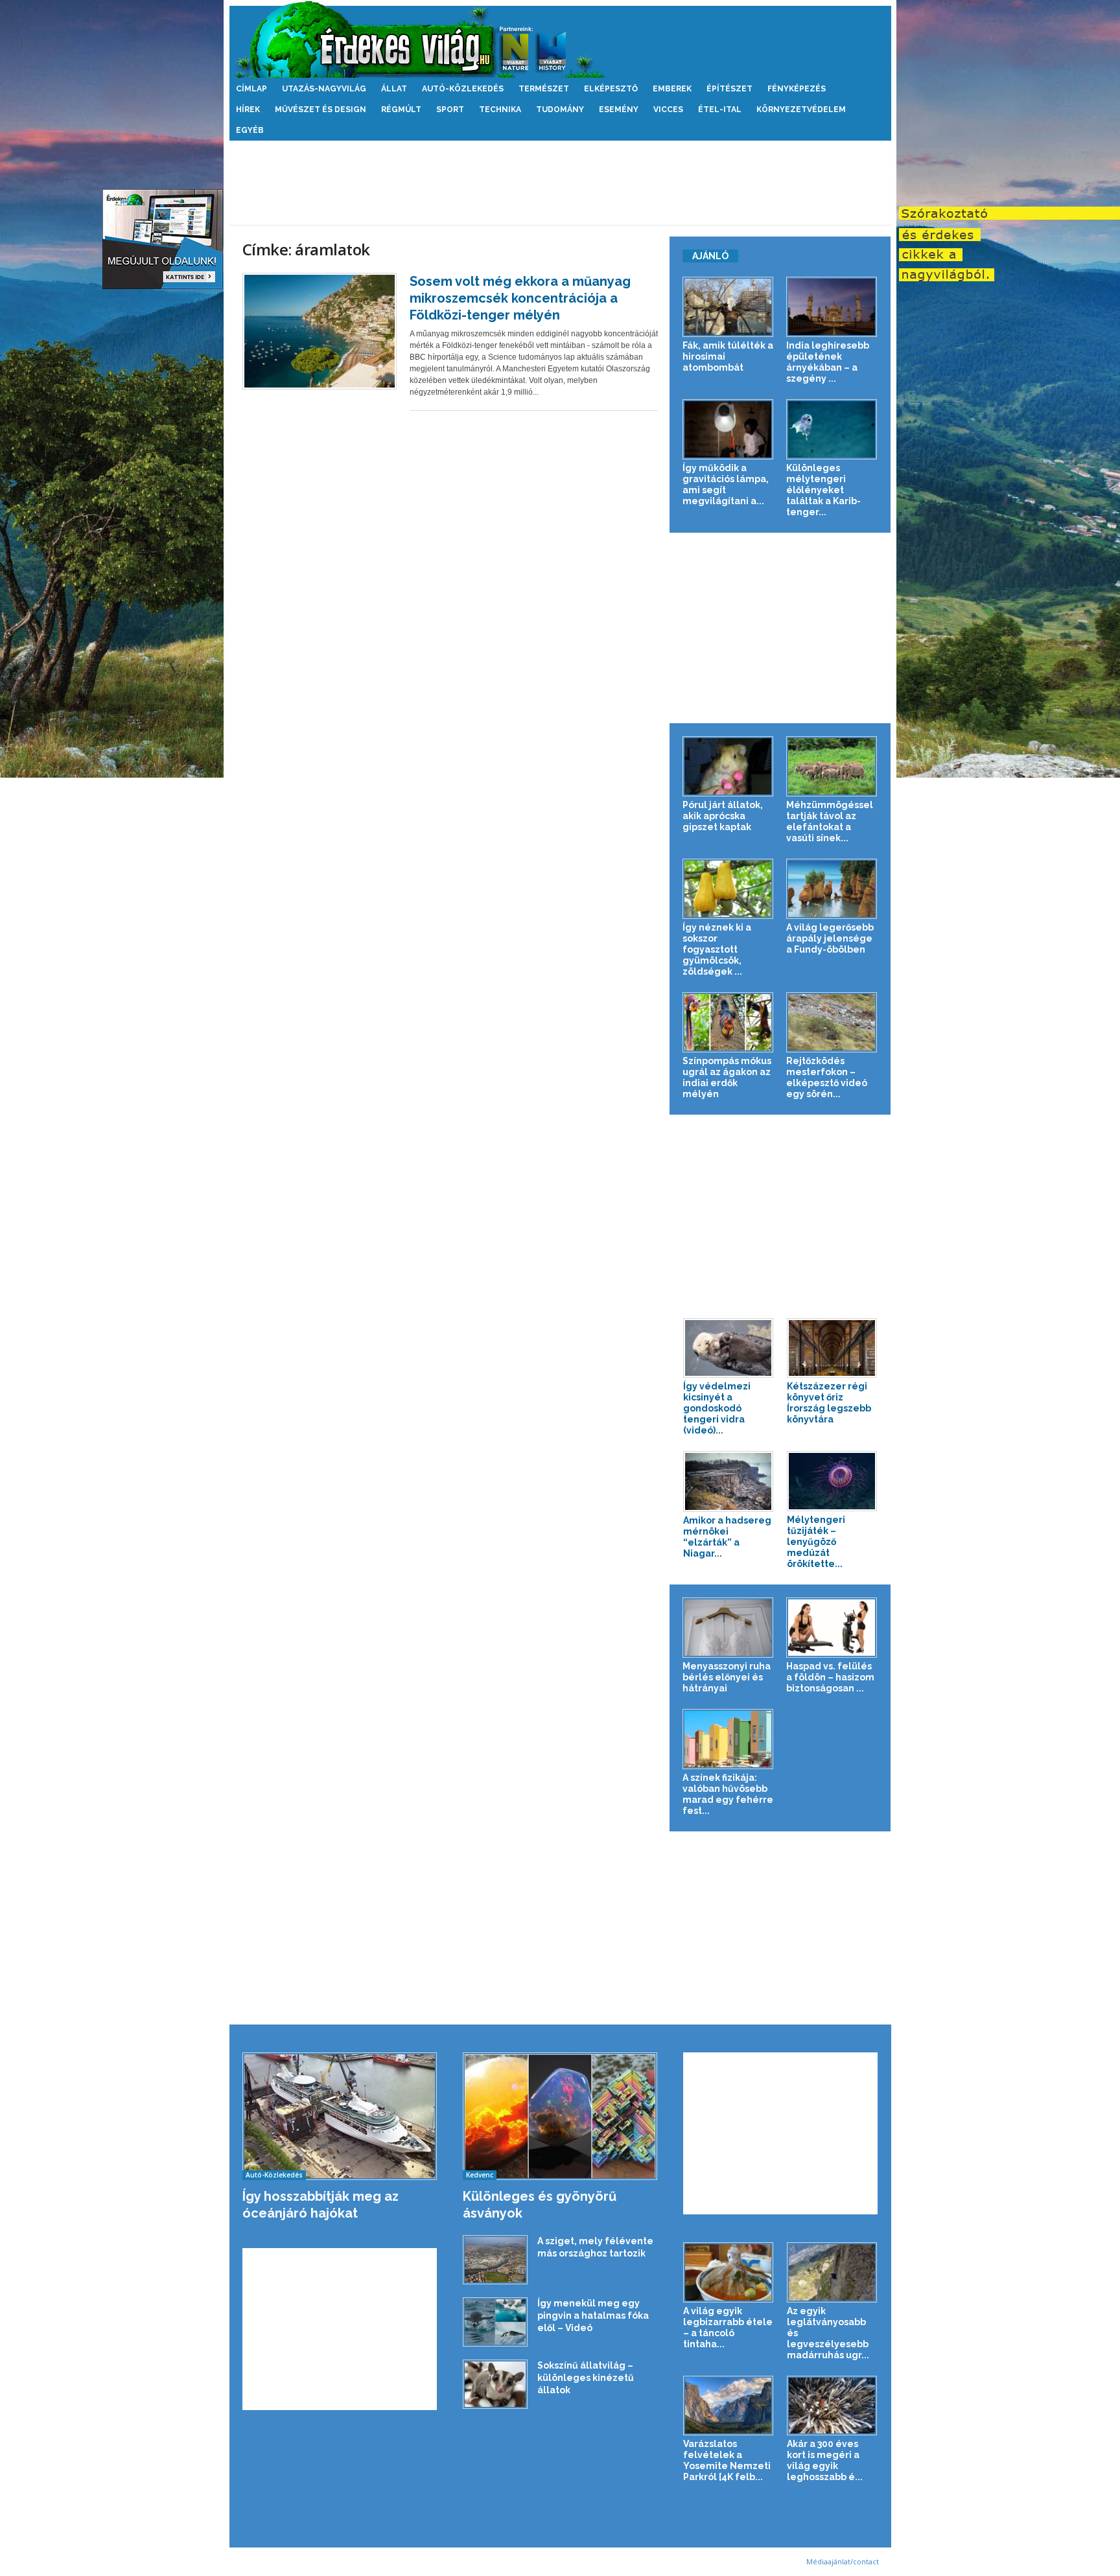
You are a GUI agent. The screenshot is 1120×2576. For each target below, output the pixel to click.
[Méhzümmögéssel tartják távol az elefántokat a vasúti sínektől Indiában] (832, 766)
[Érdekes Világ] (560, 39)
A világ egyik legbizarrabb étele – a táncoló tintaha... (728, 2327)
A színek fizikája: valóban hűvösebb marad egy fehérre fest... (728, 1794)
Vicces (668, 110)
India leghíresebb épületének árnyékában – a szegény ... (828, 362)
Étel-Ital (720, 110)
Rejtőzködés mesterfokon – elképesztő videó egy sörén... (827, 1077)
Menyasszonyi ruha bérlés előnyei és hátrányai (727, 1677)
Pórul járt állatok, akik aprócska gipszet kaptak (723, 816)
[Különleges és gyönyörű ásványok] (560, 2116)
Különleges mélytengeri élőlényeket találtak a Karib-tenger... (823, 490)
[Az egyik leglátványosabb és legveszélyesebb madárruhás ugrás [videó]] (832, 2272)
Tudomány (560, 110)
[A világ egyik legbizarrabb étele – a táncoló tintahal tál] (729, 2272)
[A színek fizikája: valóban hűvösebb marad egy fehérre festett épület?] (728, 1739)
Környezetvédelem (801, 110)
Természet (544, 89)
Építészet (729, 89)
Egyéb (250, 130)
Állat (394, 89)
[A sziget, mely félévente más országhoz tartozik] (495, 2260)
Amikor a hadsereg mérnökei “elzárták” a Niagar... (727, 1537)
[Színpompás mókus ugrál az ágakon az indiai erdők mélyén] (728, 1022)
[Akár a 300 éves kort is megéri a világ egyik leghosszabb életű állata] (832, 2406)
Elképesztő (611, 89)
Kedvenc (480, 2175)
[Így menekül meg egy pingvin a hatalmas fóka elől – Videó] (495, 2322)
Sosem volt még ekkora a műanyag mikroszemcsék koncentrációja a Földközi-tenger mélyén (520, 298)
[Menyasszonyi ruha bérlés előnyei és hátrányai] (728, 1628)
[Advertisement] (560, 183)
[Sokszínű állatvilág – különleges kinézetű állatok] (495, 2384)
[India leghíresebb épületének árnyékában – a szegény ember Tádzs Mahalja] (832, 307)
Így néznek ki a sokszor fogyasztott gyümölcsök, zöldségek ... (717, 949)
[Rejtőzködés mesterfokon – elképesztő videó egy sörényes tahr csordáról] (832, 1022)
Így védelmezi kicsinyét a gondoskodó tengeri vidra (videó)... (717, 1408)
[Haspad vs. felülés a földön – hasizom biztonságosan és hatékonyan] (832, 1628)
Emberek (672, 89)
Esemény (619, 110)
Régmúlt (401, 110)
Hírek (248, 110)
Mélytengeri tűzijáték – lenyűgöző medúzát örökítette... (816, 1542)
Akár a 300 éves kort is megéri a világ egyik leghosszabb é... (825, 2460)
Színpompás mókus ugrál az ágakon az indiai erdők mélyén (727, 1077)
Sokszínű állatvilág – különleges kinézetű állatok (586, 2378)
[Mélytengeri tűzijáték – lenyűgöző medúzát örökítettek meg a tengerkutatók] (832, 1481)
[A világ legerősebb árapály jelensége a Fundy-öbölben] (832, 889)
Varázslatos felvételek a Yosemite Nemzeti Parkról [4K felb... (727, 2460)
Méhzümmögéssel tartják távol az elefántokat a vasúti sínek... (830, 821)
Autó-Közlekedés (463, 89)
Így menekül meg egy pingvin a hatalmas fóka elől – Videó (593, 2315)
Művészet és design (321, 110)
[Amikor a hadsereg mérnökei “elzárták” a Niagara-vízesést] (729, 1481)
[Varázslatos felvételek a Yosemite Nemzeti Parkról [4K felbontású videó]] (729, 2406)
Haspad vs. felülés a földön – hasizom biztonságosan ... (830, 1677)
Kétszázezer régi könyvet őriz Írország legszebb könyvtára (829, 1403)
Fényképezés (797, 89)
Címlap (251, 89)
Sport (450, 110)
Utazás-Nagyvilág (324, 89)
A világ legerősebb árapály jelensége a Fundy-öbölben (830, 938)
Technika (500, 110)
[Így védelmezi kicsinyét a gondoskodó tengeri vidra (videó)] (729, 1348)
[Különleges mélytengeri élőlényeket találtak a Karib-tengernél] (832, 429)
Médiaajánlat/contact (843, 2561)
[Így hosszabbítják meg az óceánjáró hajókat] (340, 2116)
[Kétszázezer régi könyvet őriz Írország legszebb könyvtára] (832, 1348)
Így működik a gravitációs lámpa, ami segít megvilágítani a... (726, 484)
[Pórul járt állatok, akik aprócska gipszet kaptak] (728, 766)
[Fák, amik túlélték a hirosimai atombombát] (728, 307)
